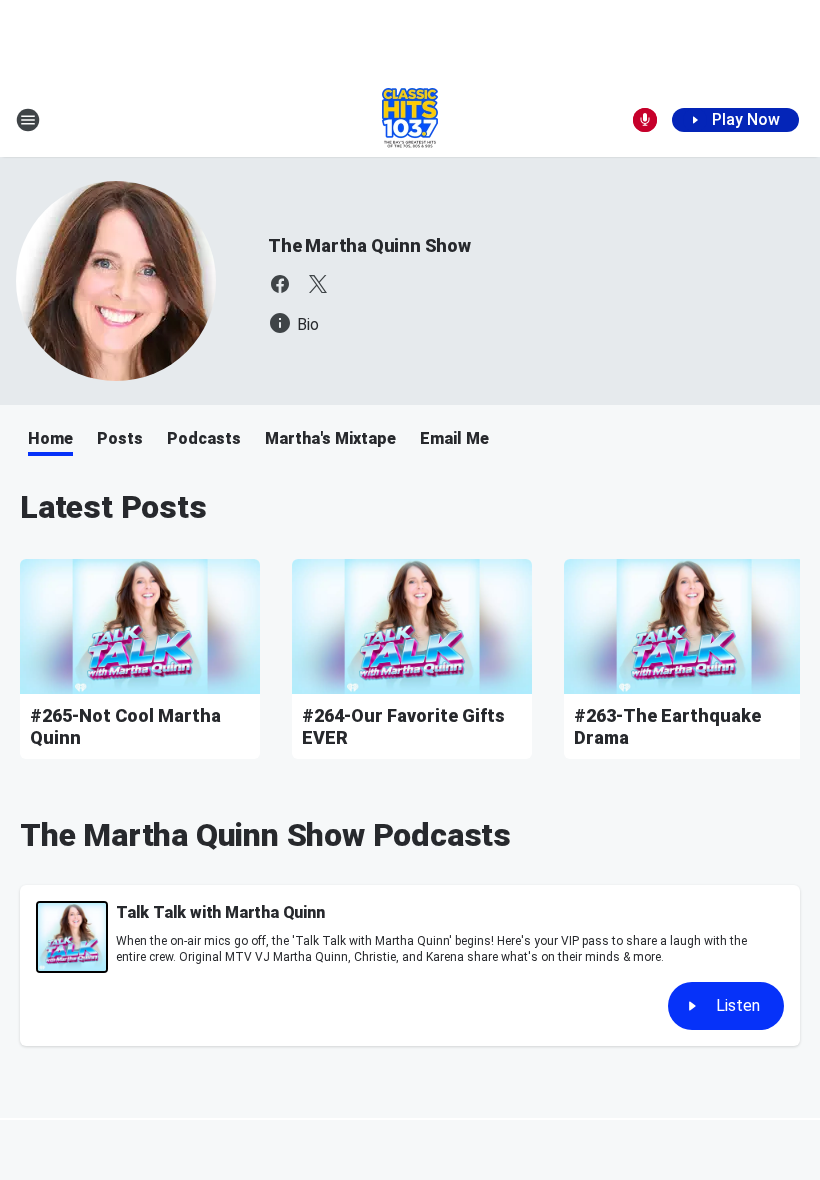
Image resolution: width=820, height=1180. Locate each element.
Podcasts (204, 438)
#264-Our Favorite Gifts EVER (403, 726)
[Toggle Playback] (72, 937)
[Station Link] (410, 120)
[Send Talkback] (645, 120)
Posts (120, 438)
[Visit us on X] (318, 284)
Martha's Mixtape (330, 438)
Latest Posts (113, 507)
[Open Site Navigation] (28, 120)
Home (50, 438)
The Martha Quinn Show (369, 245)
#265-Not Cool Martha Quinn (125, 726)
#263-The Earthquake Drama (667, 726)
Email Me (454, 438)
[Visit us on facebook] (280, 284)
